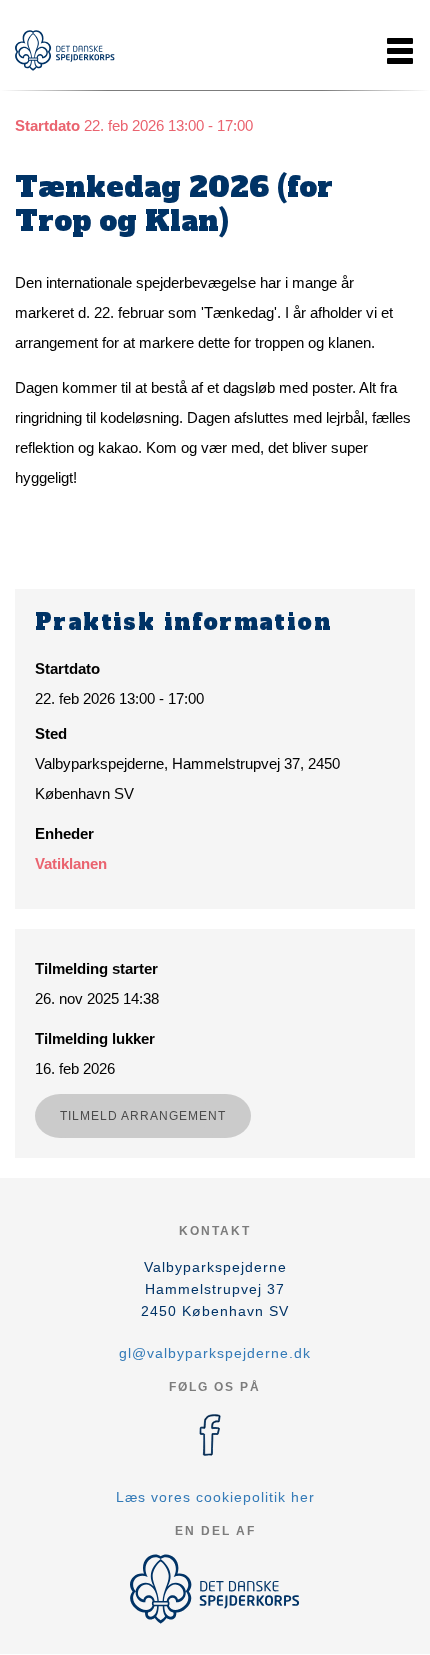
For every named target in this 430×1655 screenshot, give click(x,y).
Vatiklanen (71, 863)
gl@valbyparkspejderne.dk (215, 1353)
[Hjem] (65, 50)
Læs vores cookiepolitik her (215, 1497)
